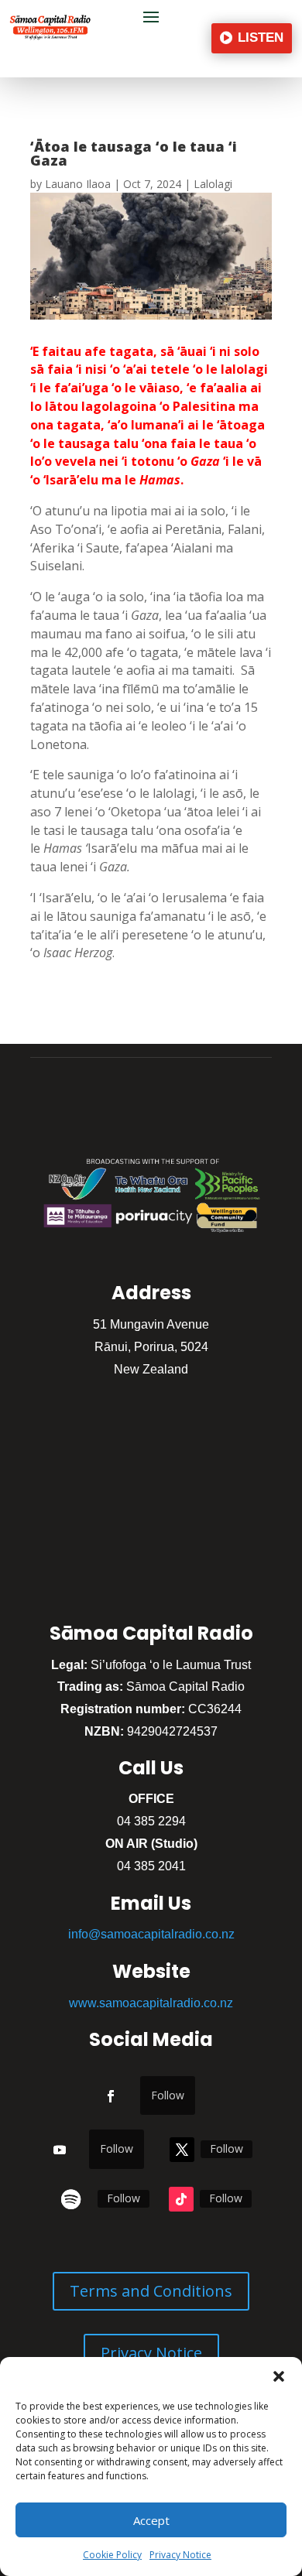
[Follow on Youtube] (60, 2150)
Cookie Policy (112, 2555)
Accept (151, 2520)
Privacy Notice (180, 2555)
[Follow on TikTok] (181, 2199)
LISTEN (261, 38)
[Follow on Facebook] (111, 2096)
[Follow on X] (182, 2150)
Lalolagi (213, 184)
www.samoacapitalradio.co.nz (151, 2003)
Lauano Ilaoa (78, 184)
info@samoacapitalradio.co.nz (151, 1934)
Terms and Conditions (151, 2291)
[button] (279, 2376)
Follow (168, 2095)
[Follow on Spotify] (71, 2199)
